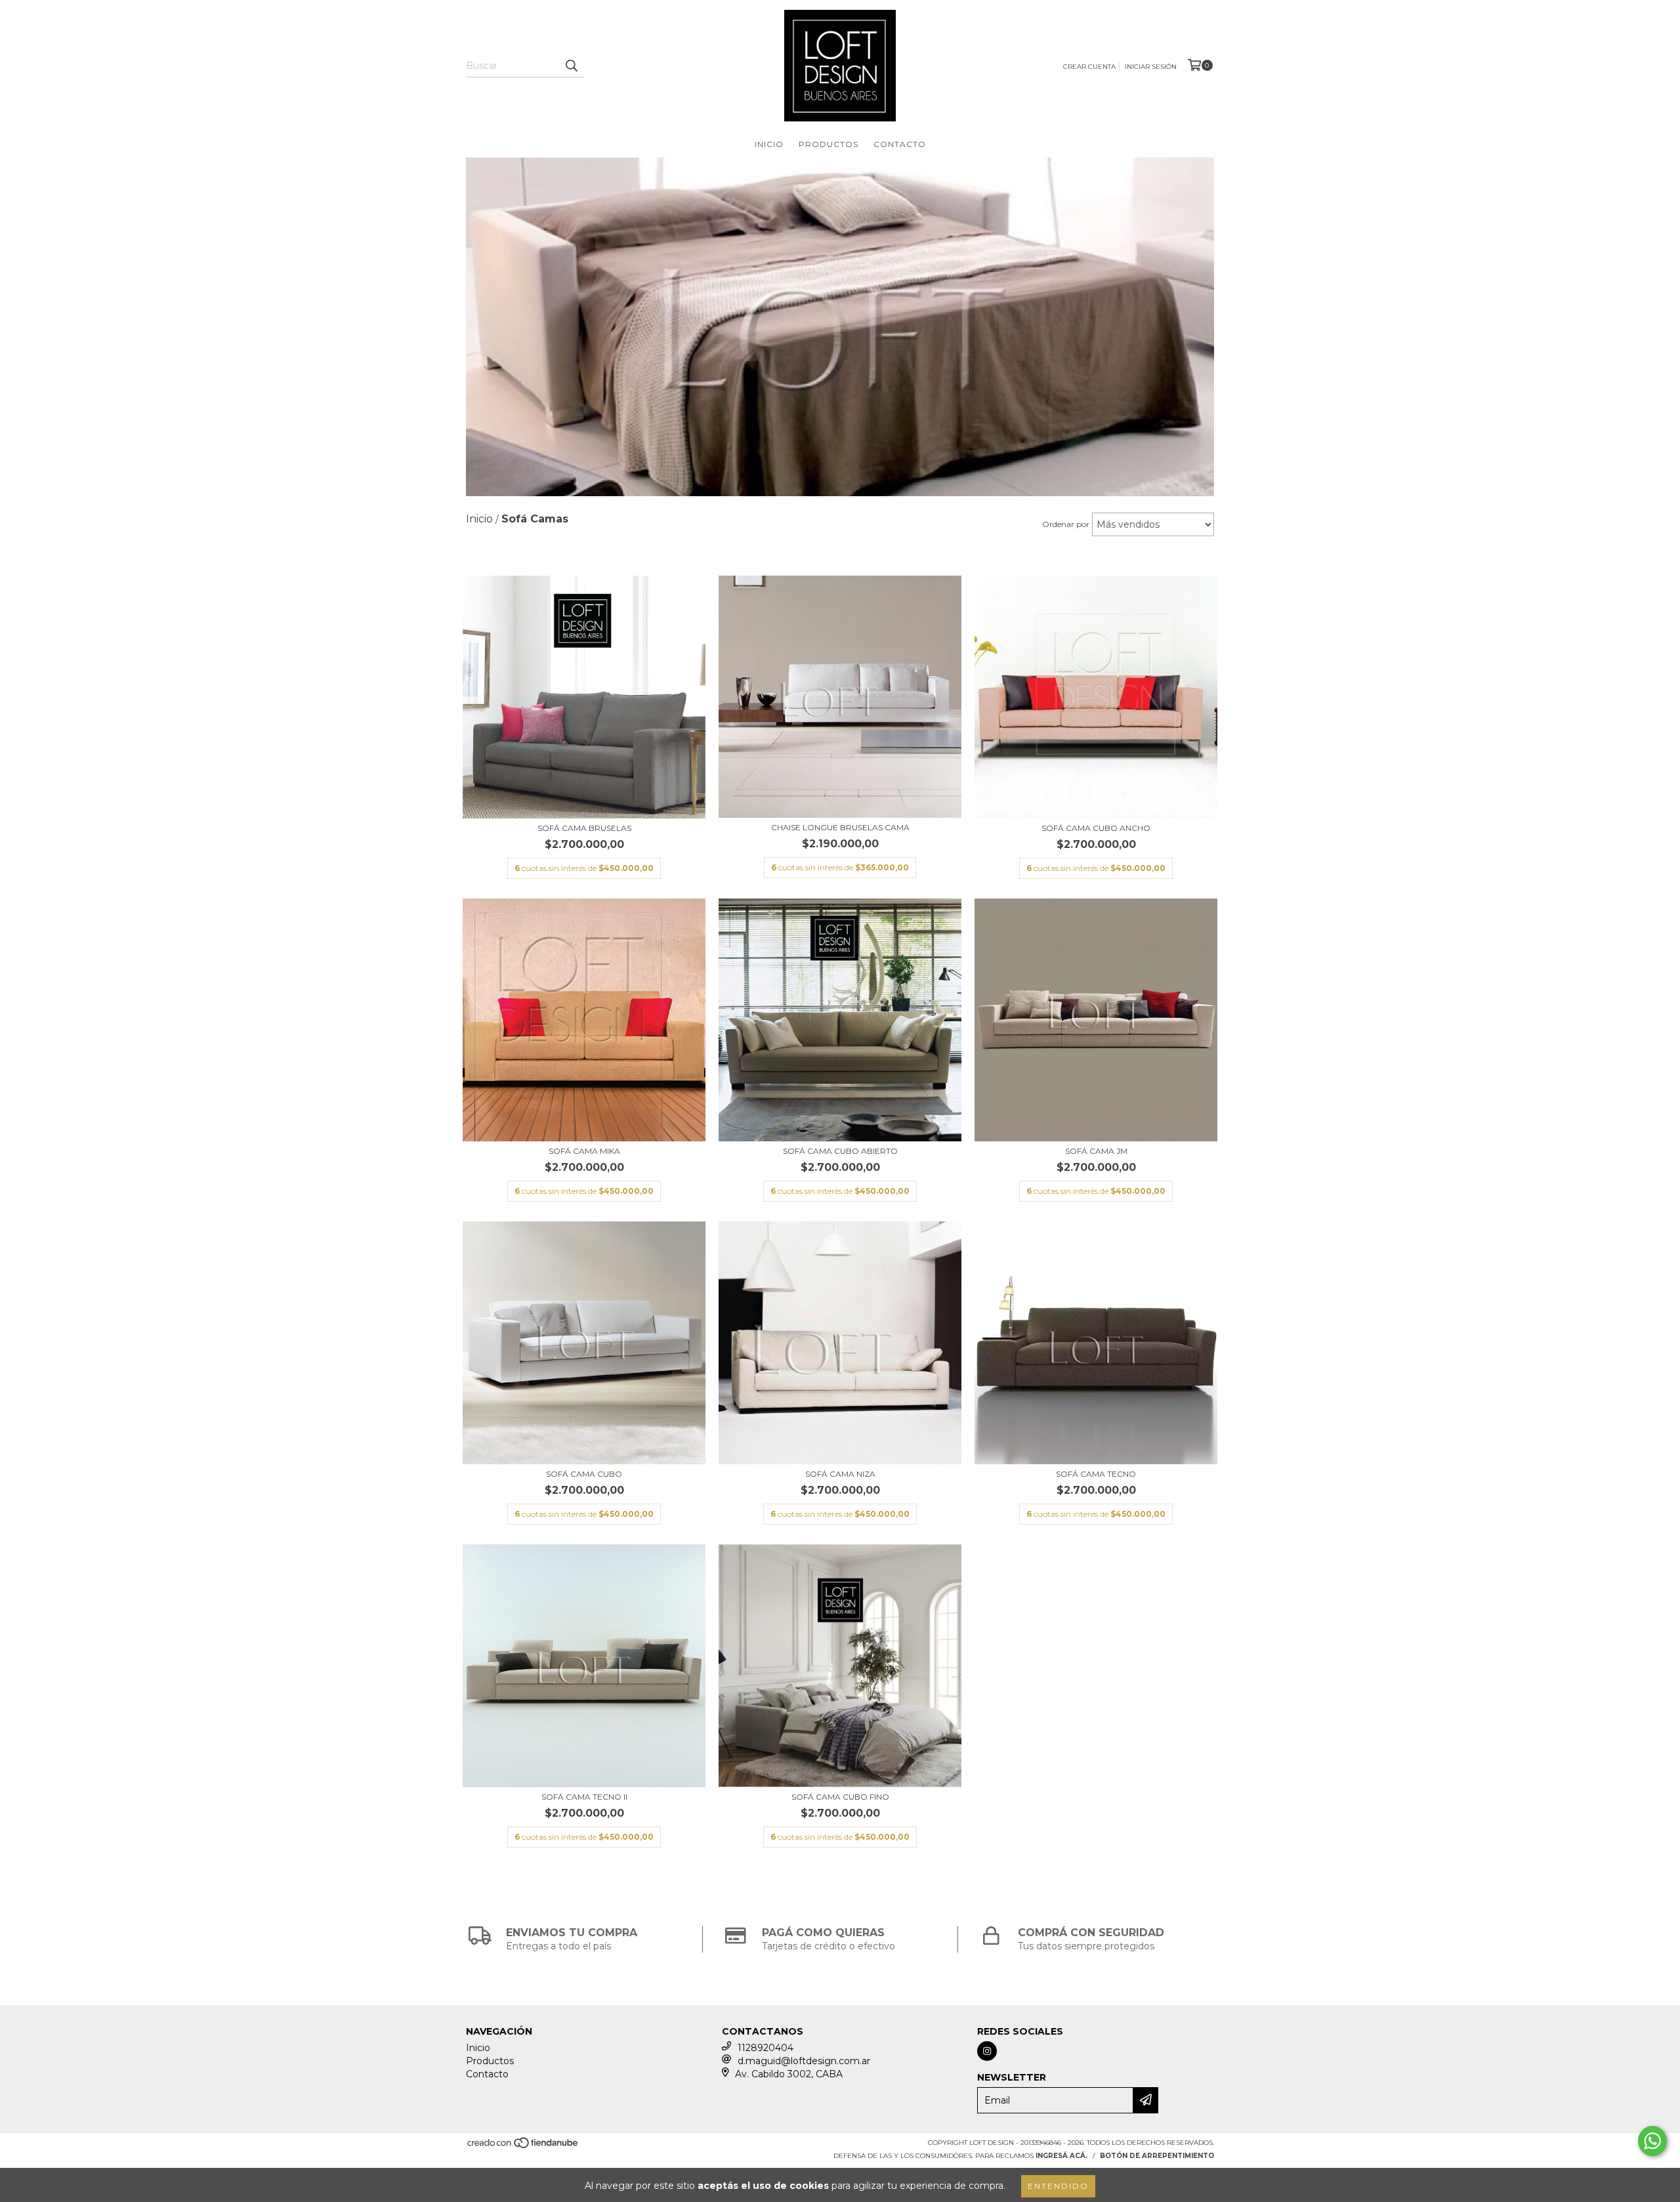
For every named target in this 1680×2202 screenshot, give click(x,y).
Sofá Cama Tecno (1096, 1474)
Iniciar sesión (1151, 67)
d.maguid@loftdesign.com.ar (804, 2061)
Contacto (900, 144)
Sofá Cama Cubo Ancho (1096, 828)
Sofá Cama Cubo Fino (840, 1797)
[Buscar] (571, 66)
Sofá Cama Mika (584, 1151)
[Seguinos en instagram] (987, 2051)
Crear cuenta (1089, 67)
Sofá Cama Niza (840, 1474)
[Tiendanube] (523, 2147)
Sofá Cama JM (1096, 1151)
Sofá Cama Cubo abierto (840, 1151)
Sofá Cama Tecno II (584, 1797)
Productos (829, 144)
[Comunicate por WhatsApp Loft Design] (1652, 2141)
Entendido (1058, 2186)
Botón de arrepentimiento (1157, 2156)
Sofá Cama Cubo (584, 1474)
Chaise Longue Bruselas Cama (840, 827)
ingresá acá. (1061, 2156)
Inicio (769, 144)
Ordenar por (1066, 524)
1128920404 (766, 2048)
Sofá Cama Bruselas (584, 828)
